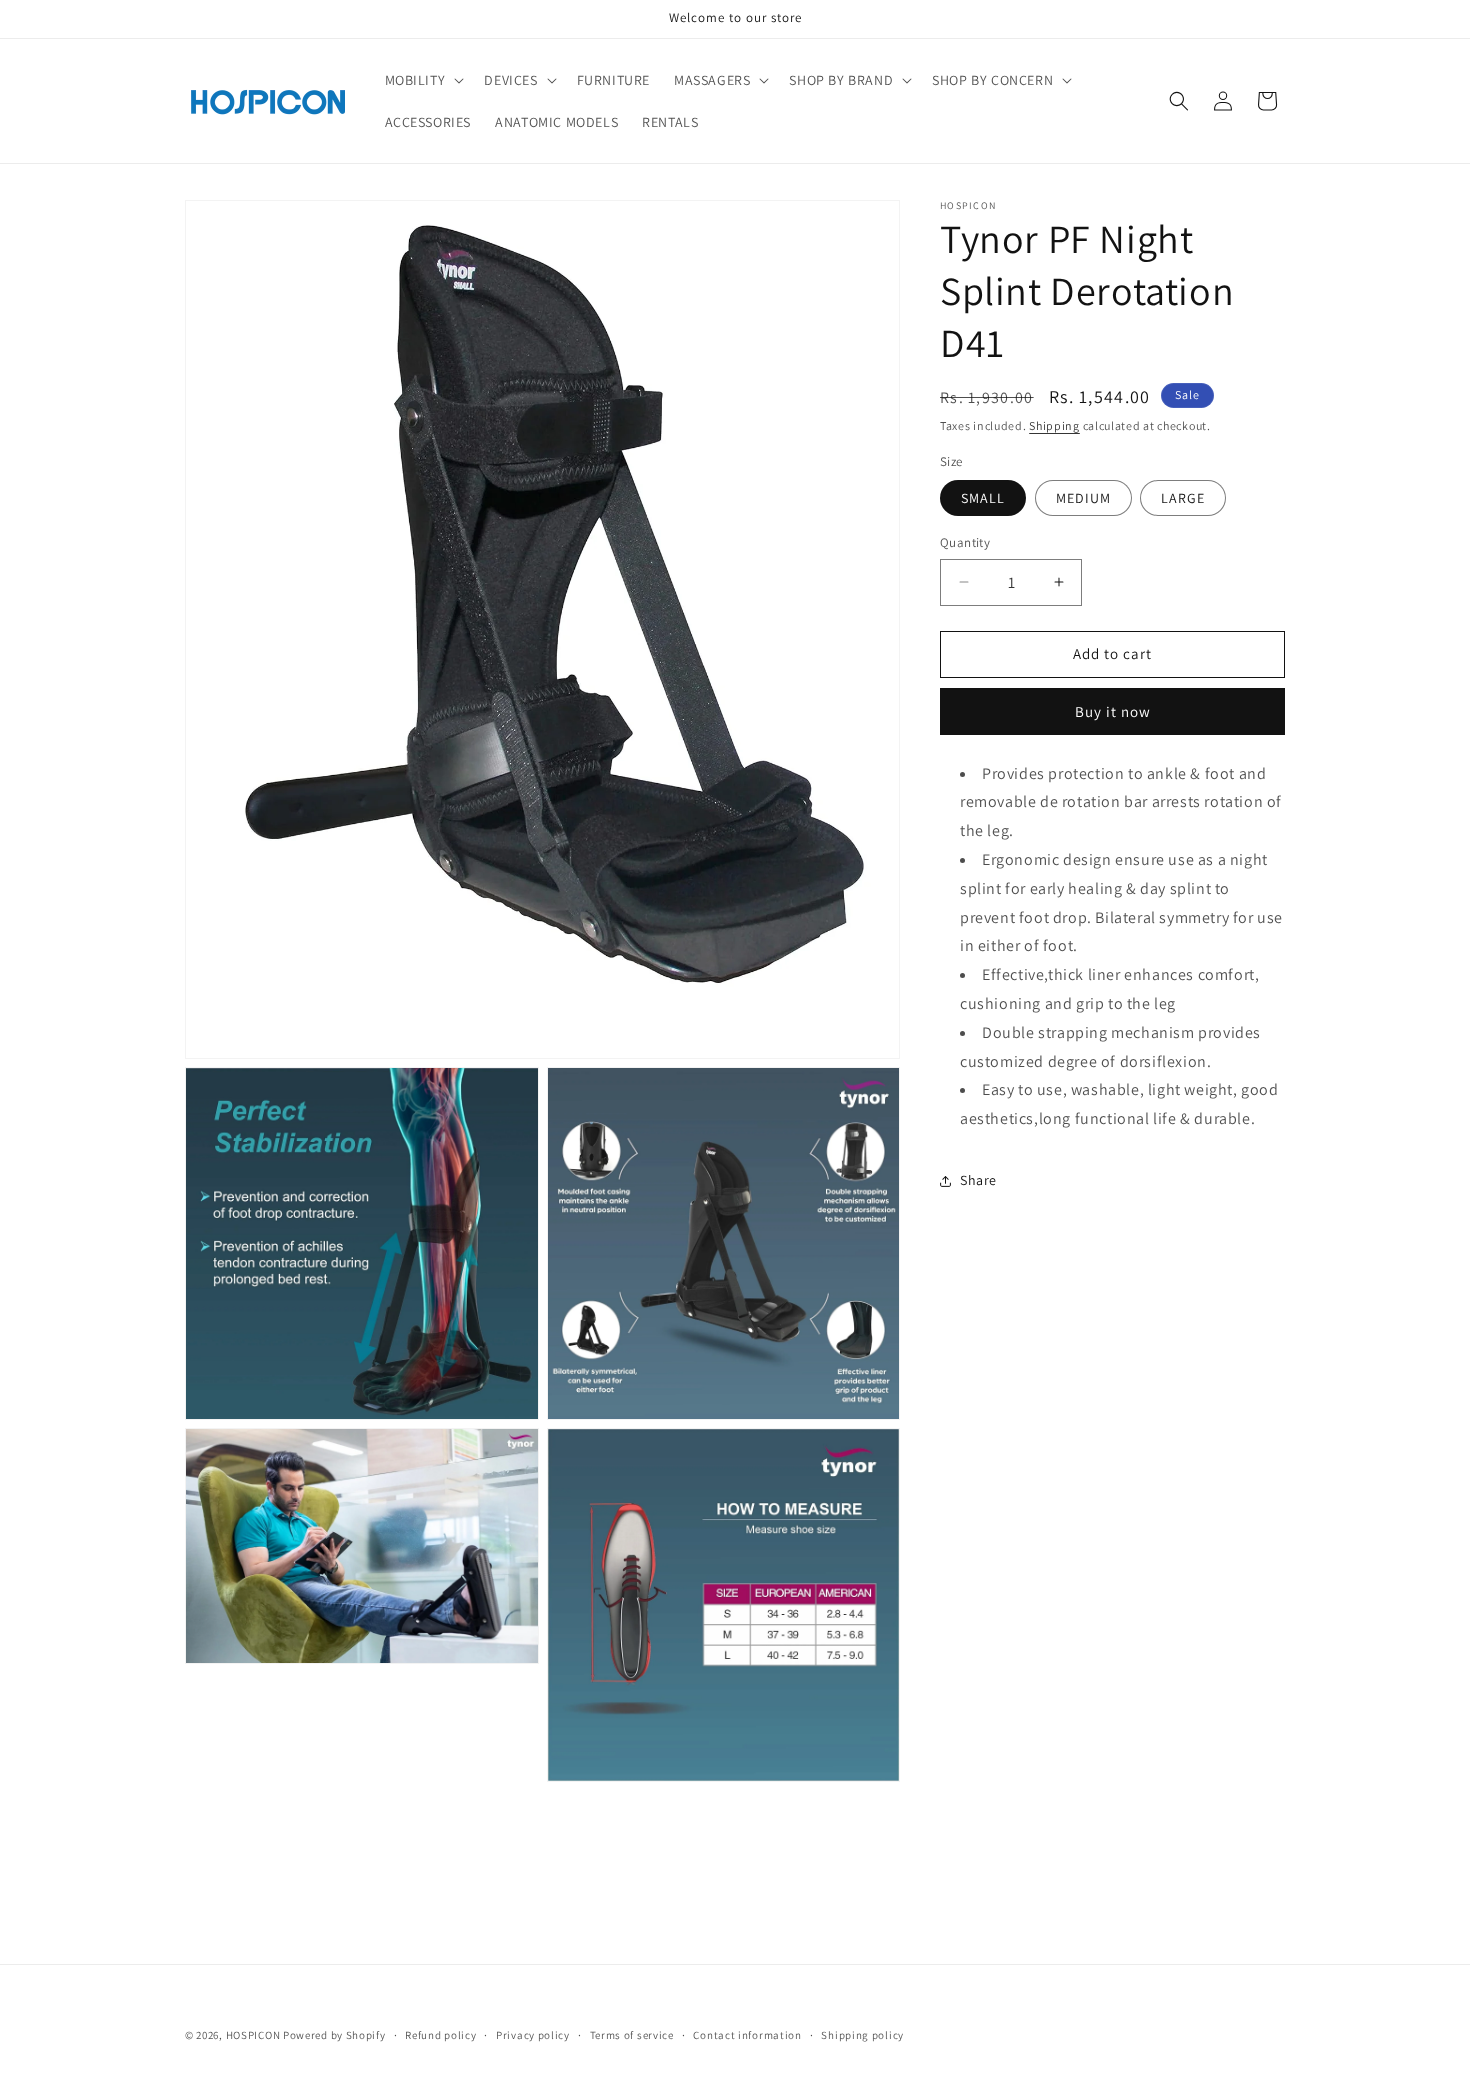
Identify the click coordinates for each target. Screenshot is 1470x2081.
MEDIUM (1083, 498)
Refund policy (440, 2035)
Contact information (747, 2035)
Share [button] (978, 1181)
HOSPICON (254, 2035)
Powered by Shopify (334, 2035)
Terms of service (632, 2035)
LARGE (1183, 498)
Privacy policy (533, 2035)
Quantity (965, 542)
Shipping (1054, 425)
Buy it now (1113, 711)
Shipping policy (862, 2035)
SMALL (983, 498)
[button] (423, 80)
